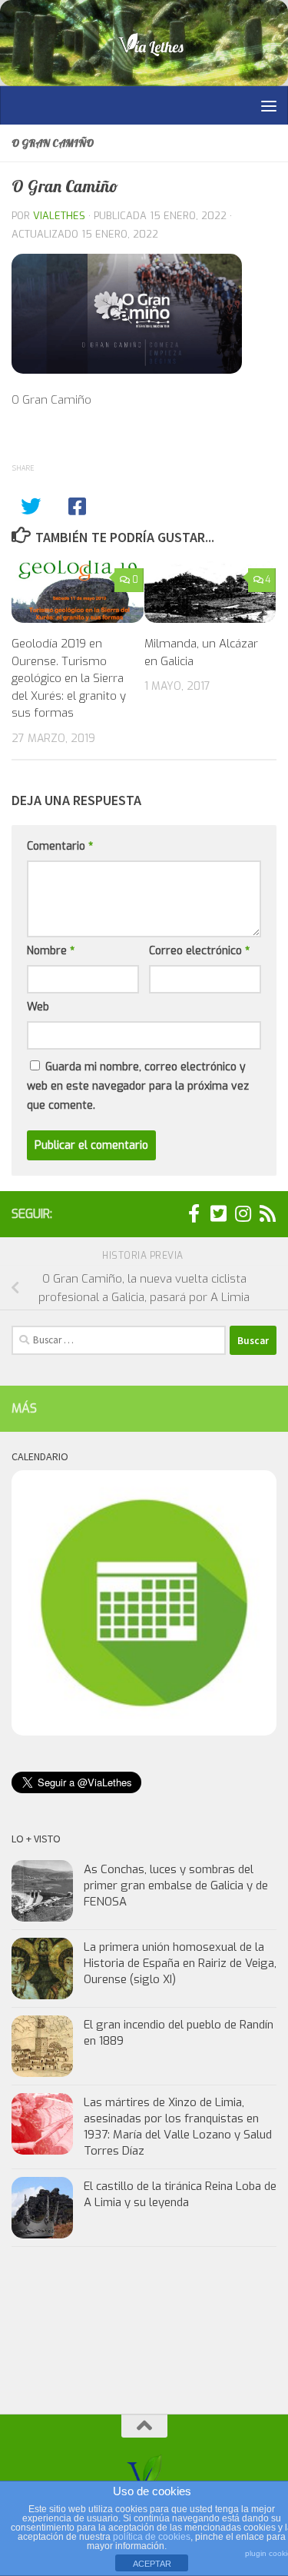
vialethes (59, 216)
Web (38, 1007)
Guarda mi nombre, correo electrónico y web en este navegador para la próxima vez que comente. (138, 1086)
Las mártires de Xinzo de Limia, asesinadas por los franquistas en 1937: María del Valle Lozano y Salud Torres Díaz (178, 2127)
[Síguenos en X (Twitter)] (218, 1213)
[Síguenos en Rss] (267, 1213)
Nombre (51, 951)
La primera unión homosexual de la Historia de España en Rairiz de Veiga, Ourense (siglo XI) (180, 1963)
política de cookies (152, 2537)
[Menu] (269, 105)
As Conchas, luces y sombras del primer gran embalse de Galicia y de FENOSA (176, 1885)
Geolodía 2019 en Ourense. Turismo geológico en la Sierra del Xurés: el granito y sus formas (69, 678)
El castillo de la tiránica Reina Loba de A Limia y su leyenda (180, 2194)
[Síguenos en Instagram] (243, 1213)
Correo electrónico (199, 951)
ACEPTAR (152, 2564)
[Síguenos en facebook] (194, 1213)
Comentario (60, 846)
